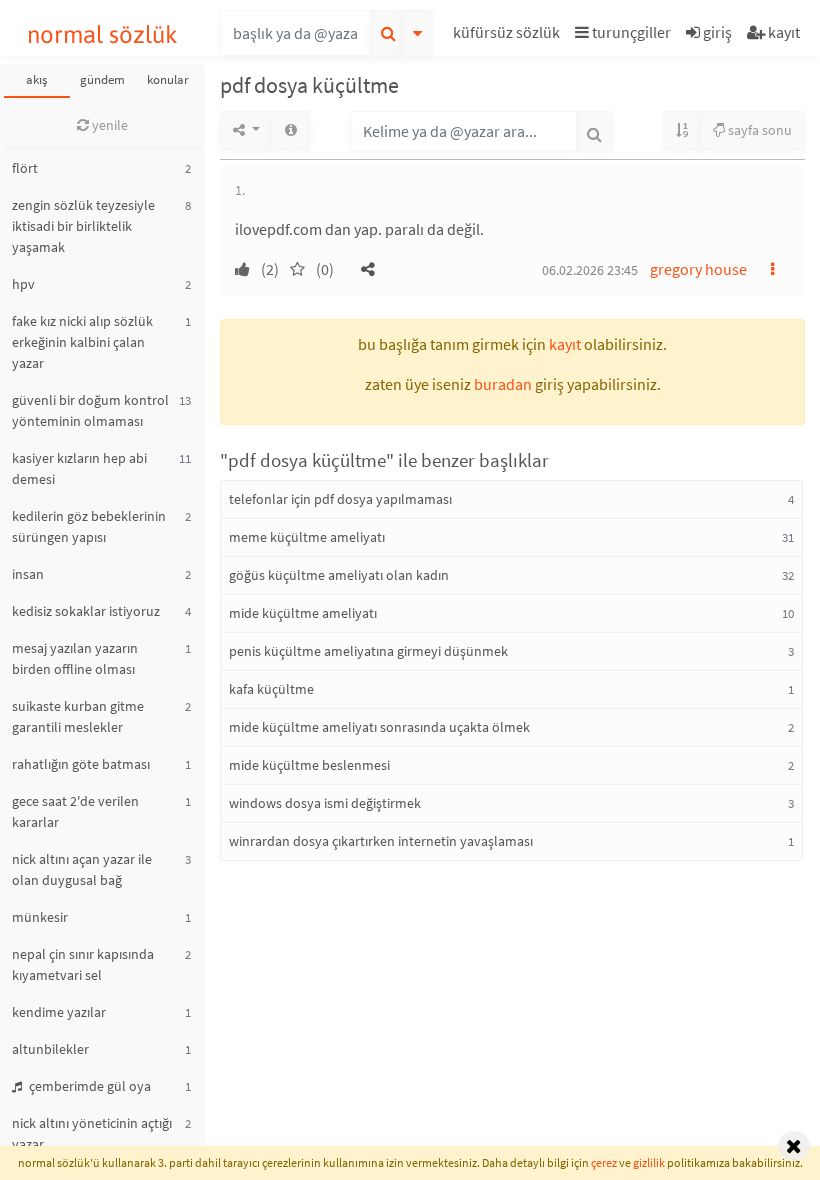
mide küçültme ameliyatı (303, 613)
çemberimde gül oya (88, 1086)
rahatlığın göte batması (81, 764)
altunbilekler (50, 1049)
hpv (23, 284)
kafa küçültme (271, 689)
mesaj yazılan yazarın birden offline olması (75, 658)
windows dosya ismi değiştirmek (325, 803)
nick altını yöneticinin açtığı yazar (92, 1133)
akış (36, 79)
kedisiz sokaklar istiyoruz (86, 611)
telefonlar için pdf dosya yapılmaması (340, 499)
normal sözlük (102, 34)
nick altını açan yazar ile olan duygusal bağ (82, 869)
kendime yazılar (59, 1012)
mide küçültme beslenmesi (309, 765)
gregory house (698, 269)
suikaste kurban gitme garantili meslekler (78, 716)
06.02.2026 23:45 (590, 270)
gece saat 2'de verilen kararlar (75, 811)
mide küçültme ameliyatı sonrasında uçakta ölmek (379, 727)
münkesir (40, 917)
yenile (108, 125)
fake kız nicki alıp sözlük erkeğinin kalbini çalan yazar (82, 342)
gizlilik (649, 1162)
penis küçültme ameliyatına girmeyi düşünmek (368, 651)
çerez (604, 1162)
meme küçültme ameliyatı (307, 537)
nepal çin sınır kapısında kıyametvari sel (83, 964)
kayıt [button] (565, 344)
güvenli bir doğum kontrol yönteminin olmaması (90, 410)
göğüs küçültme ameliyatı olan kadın (339, 575)
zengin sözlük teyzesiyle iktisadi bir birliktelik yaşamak (83, 226)
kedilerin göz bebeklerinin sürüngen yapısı (89, 526)
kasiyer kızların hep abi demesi (79, 468)
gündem (102, 79)
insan (28, 574)
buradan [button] (503, 384)
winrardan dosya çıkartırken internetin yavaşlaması (381, 841)
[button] (509, 35)
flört (25, 168)
